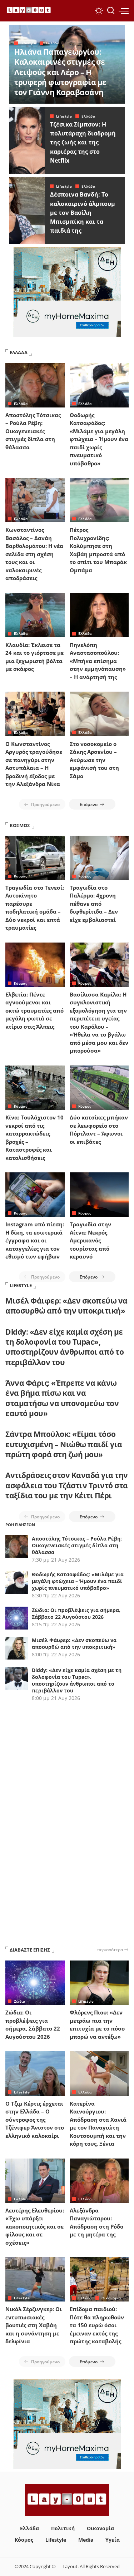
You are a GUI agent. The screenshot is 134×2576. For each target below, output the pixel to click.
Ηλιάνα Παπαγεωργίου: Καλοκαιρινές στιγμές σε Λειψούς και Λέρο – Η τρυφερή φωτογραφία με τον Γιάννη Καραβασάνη (60, 72)
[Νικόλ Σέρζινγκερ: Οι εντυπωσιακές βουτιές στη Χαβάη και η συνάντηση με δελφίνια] (35, 2279)
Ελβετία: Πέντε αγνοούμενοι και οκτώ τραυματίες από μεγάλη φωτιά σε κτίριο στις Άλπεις (34, 1010)
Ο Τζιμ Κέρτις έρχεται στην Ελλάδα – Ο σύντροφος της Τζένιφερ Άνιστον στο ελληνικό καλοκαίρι (35, 2120)
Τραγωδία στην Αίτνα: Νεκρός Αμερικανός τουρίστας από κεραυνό (90, 1240)
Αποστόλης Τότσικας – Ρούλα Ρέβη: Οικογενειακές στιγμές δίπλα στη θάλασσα (33, 431)
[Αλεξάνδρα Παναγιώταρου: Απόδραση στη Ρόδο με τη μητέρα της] (99, 2181)
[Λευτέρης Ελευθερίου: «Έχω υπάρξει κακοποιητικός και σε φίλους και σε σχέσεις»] (35, 2181)
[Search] (111, 11)
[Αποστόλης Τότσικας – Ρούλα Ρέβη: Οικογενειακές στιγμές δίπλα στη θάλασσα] (35, 385)
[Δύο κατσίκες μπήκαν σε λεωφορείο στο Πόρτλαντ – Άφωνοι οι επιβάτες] (99, 1088)
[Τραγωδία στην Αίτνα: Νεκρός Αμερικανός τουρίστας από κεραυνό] (99, 1195)
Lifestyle (28, 43)
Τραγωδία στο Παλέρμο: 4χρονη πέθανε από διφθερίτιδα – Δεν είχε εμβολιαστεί (94, 904)
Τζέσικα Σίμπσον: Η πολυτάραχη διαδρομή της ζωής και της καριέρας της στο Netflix (83, 142)
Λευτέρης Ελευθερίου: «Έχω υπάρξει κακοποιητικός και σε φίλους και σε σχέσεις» (35, 2226)
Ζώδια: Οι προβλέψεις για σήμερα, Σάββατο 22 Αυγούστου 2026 (76, 1613)
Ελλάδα (53, 43)
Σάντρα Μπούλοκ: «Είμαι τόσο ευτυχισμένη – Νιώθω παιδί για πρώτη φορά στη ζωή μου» (64, 1444)
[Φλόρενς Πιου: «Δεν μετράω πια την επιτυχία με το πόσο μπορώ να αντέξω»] (99, 1983)
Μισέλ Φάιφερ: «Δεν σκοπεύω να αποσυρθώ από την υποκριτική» (66, 1306)
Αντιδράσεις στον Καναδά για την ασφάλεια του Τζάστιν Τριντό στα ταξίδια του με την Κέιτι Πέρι (67, 1485)
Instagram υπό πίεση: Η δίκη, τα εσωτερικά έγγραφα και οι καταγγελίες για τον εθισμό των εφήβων (35, 1240)
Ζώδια (20, 2001)
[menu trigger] (124, 11)
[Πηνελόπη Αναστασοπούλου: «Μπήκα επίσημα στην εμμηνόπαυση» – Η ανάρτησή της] (99, 615)
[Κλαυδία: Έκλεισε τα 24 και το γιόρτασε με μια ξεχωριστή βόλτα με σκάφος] (35, 615)
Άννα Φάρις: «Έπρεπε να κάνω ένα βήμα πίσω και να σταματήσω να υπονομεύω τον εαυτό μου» (62, 1398)
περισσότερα (110, 1949)
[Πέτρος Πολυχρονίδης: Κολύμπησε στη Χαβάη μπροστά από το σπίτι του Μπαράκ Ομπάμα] (99, 500)
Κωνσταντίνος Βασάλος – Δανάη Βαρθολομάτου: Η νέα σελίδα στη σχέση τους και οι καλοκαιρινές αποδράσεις (34, 554)
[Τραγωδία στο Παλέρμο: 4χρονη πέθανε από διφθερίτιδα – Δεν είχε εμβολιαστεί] (99, 858)
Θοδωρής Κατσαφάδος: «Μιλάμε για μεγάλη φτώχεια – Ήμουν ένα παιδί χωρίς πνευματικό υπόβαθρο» (99, 439)
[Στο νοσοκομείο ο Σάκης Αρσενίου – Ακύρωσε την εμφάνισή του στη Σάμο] (99, 714)
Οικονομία (111, 2298)
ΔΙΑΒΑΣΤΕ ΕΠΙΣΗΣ (30, 1950)
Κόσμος (21, 876)
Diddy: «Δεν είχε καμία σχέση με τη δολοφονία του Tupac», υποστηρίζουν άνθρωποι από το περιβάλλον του (64, 1347)
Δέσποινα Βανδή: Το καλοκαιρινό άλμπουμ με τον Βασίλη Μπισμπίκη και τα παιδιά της (83, 212)
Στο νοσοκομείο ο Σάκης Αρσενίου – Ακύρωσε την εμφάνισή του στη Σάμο (94, 760)
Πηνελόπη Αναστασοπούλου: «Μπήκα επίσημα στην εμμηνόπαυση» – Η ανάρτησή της (98, 661)
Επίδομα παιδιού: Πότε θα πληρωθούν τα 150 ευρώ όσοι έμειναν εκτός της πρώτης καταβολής (97, 2325)
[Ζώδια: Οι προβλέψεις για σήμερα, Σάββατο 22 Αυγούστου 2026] (35, 1983)
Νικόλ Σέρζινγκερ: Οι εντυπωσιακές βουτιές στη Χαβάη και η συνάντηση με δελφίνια (34, 2325)
